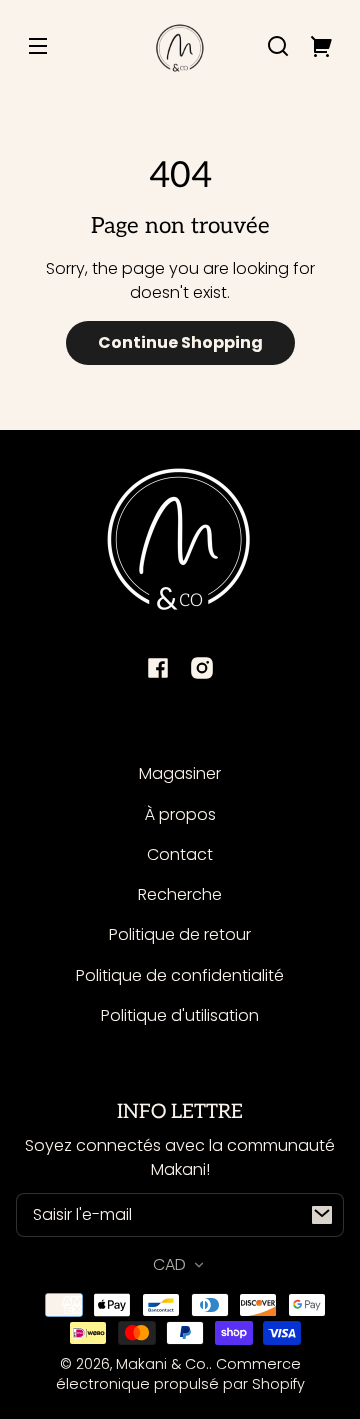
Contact (180, 854)
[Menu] (38, 46)
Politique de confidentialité (180, 975)
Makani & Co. (162, 1364)
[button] (278, 46)
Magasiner (180, 773)
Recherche (180, 894)
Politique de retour (180, 934)
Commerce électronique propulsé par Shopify (180, 1373)
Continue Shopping (180, 342)
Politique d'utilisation (180, 1015)
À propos (180, 814)
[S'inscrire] (322, 1215)
